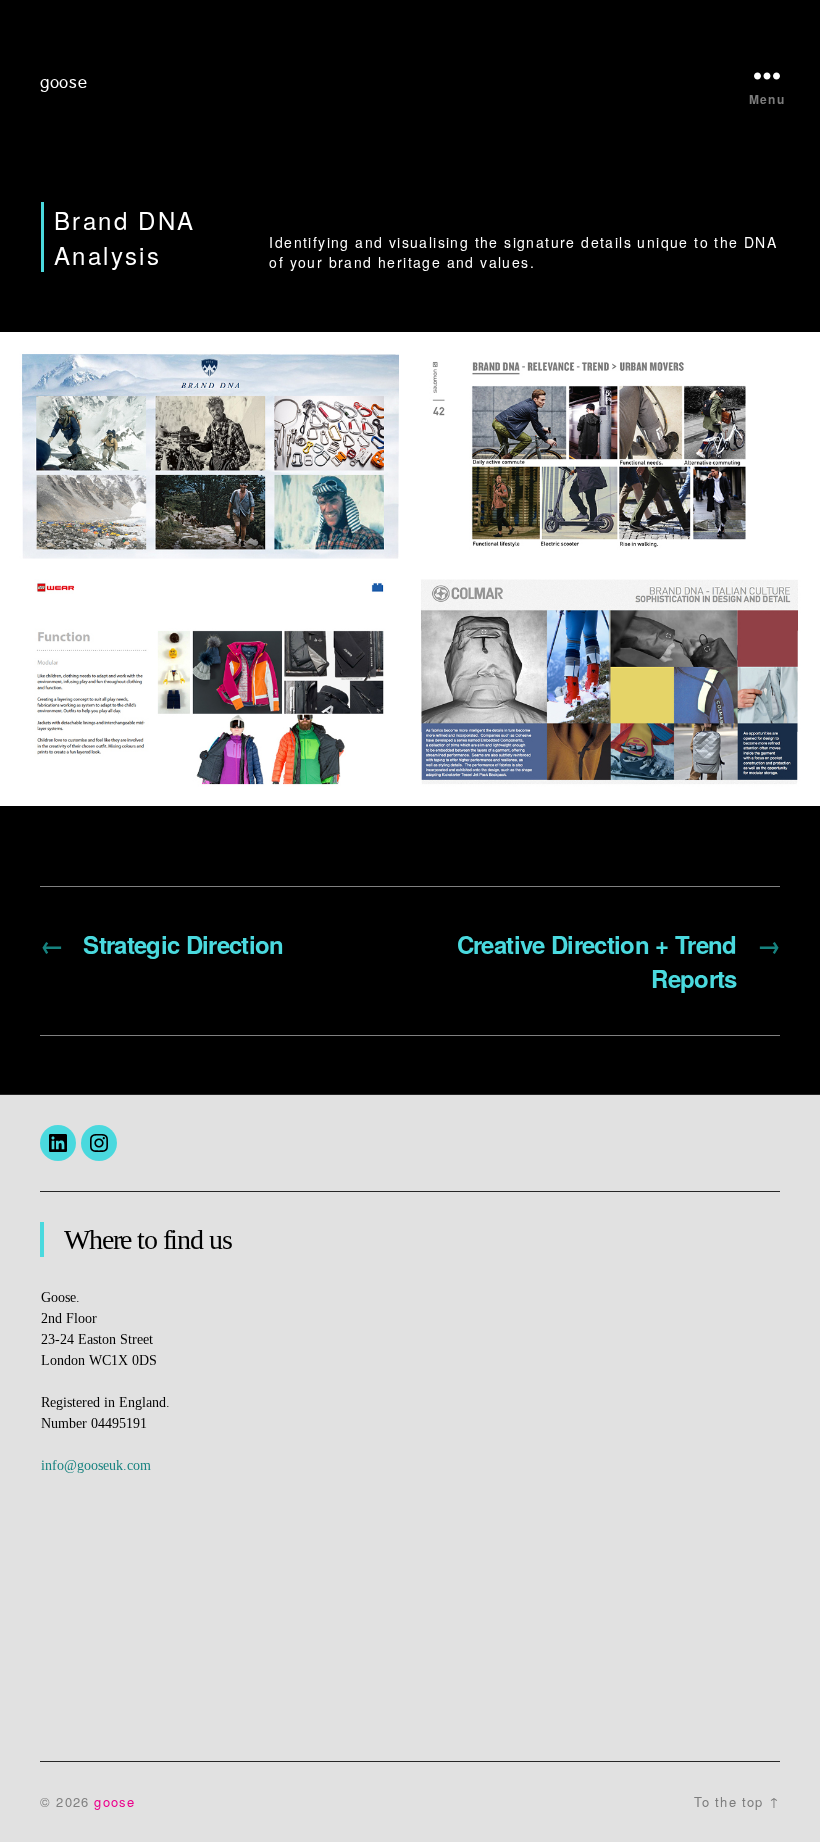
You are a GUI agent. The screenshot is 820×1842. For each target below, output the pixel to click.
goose (64, 83)
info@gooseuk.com (96, 1465)
